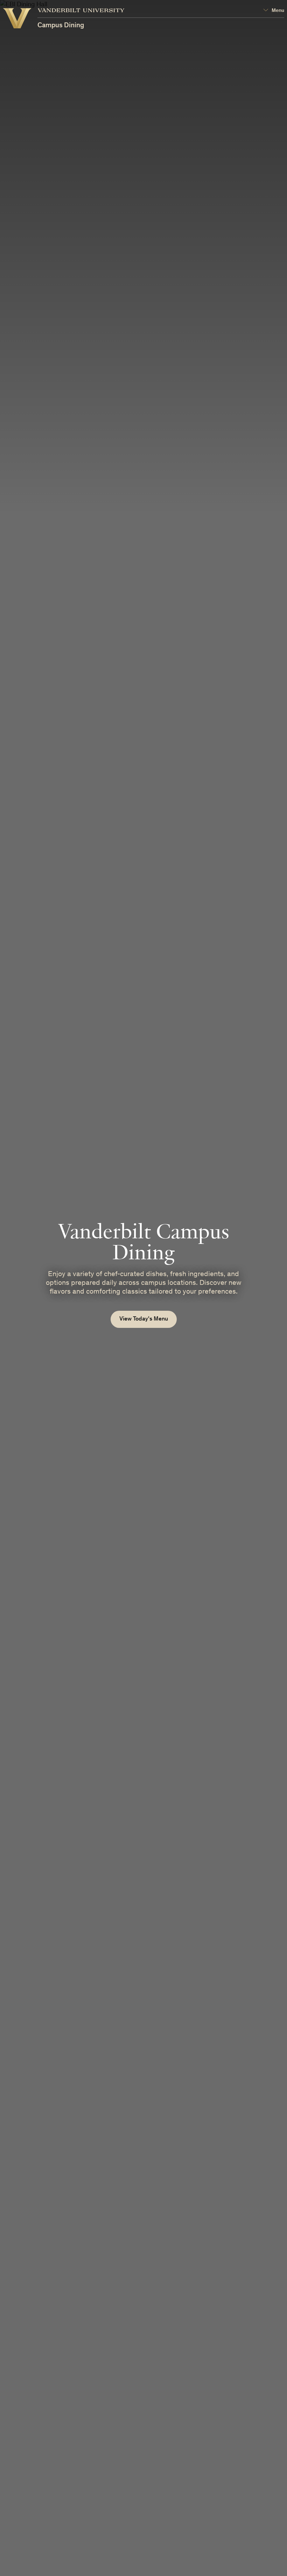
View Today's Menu (144, 1319)
